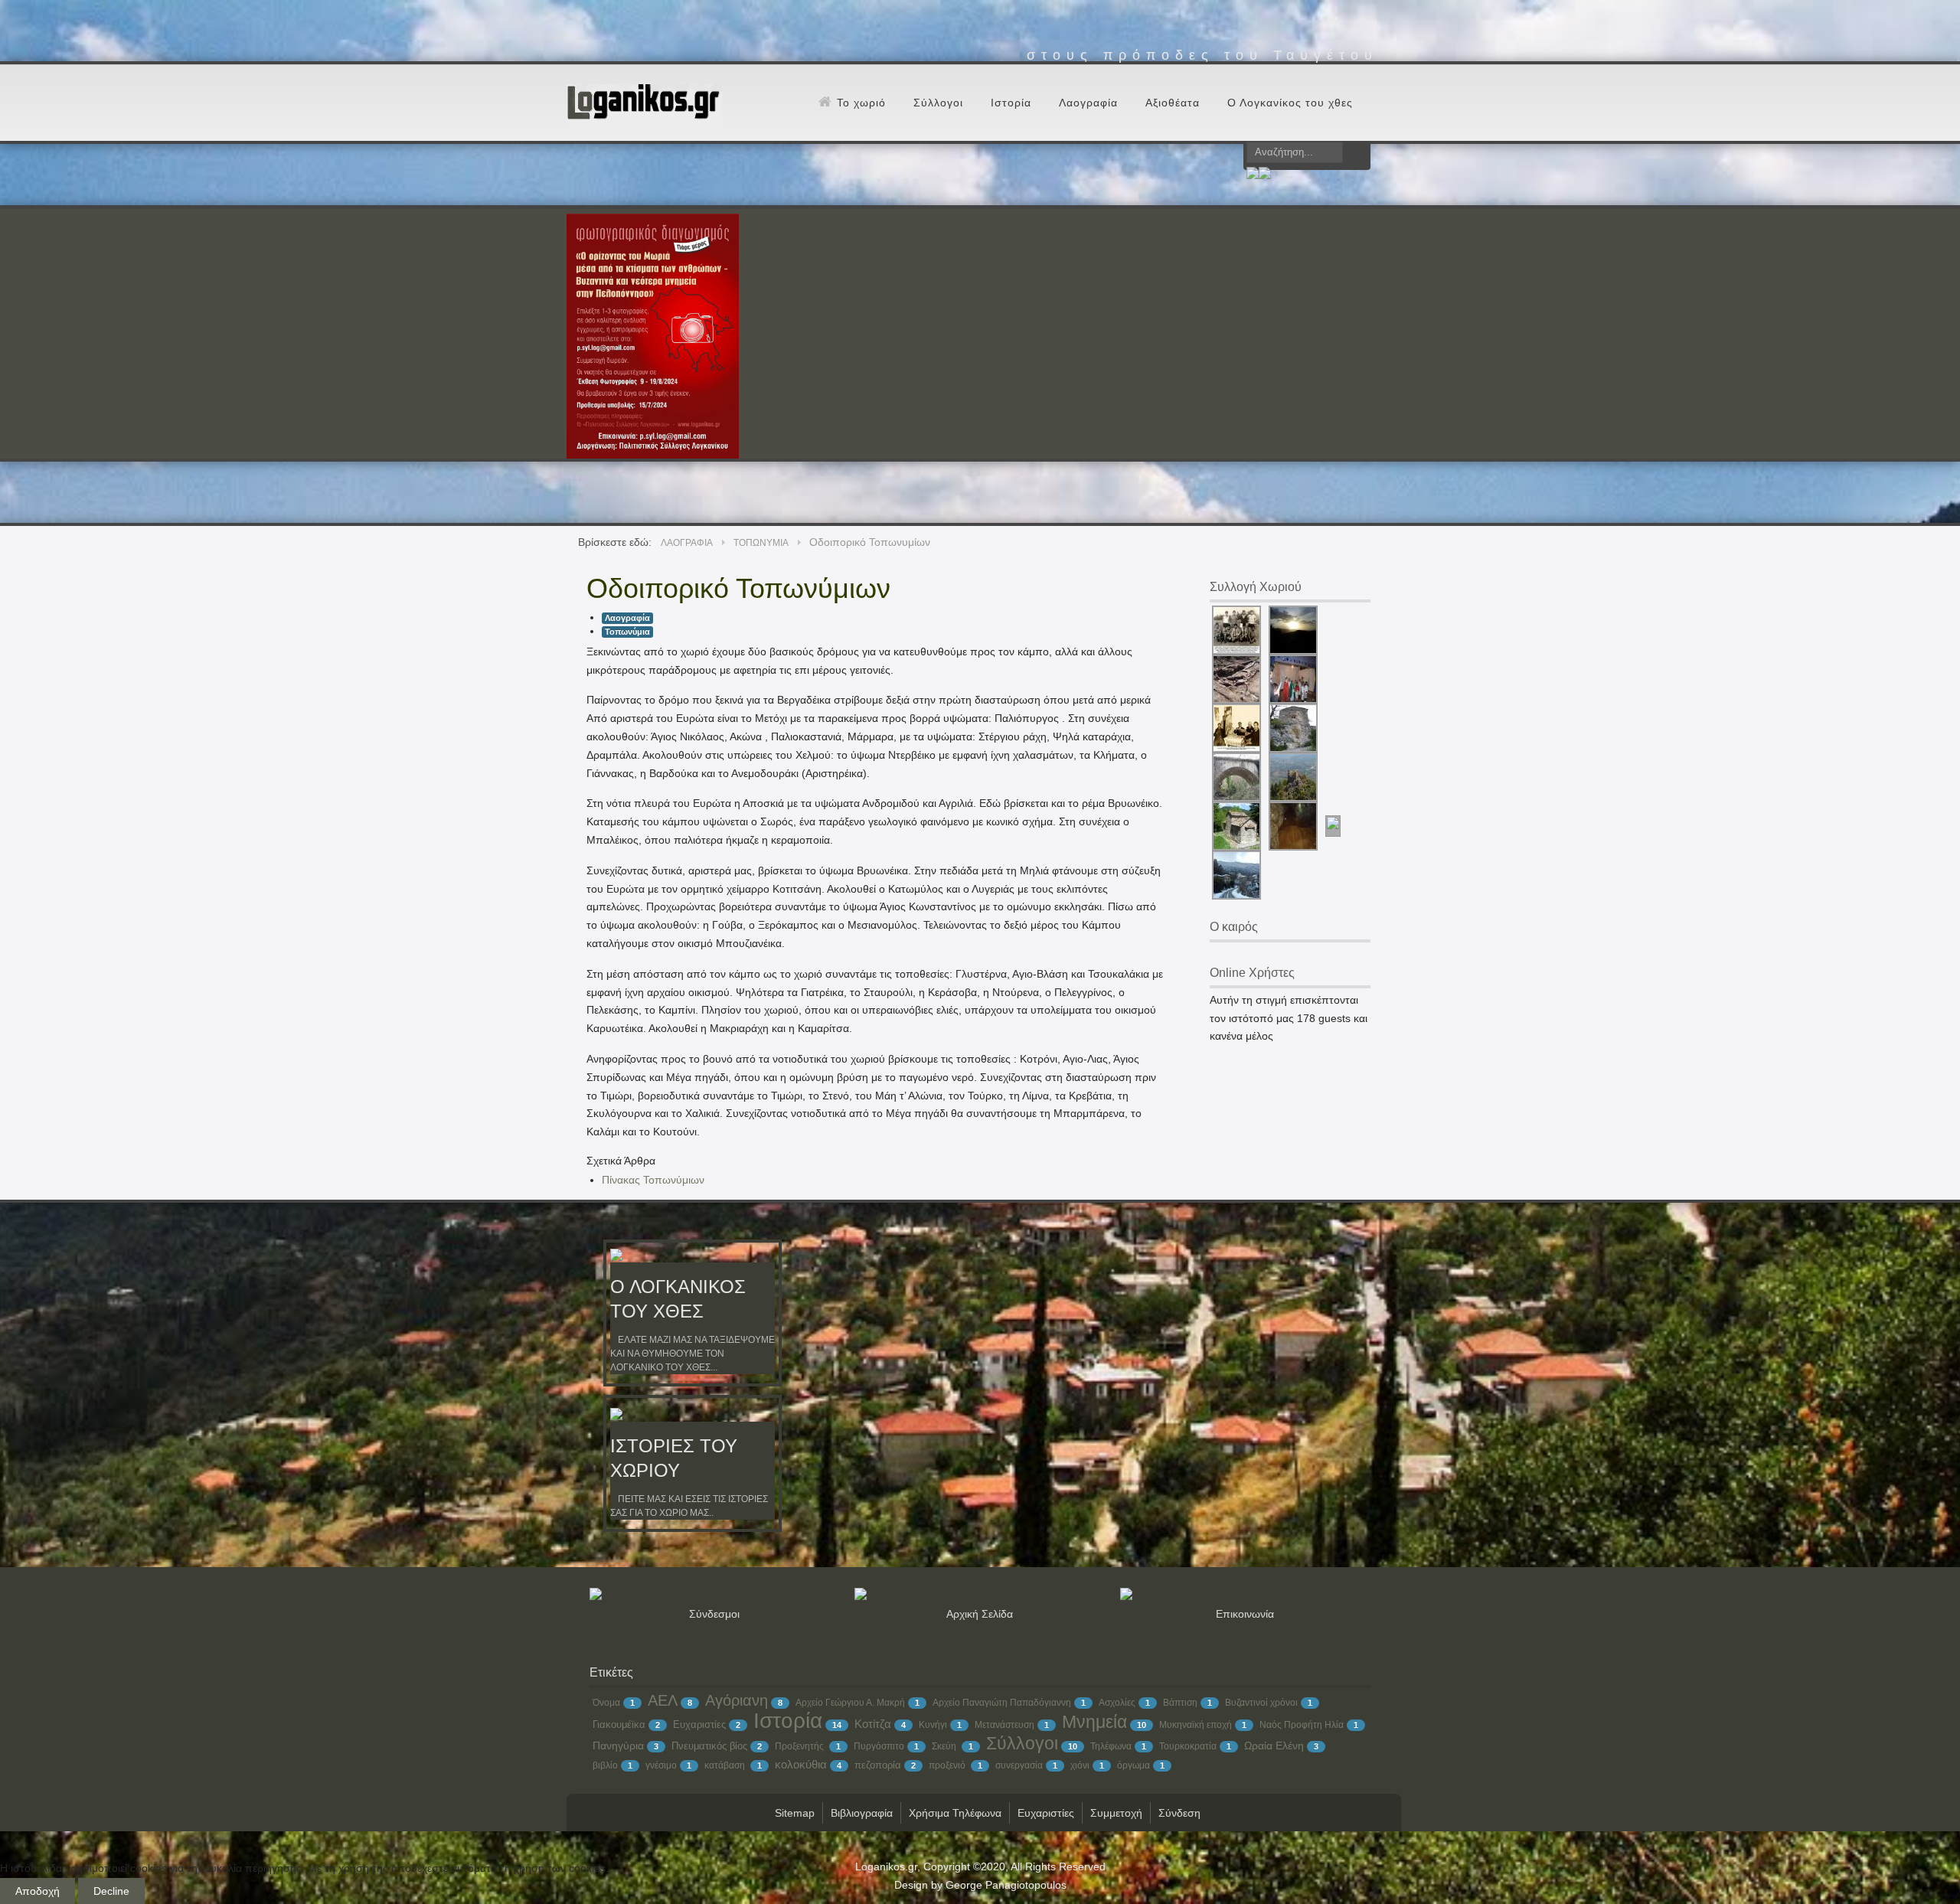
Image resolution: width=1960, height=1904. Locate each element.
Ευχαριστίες (699, 1724)
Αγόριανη (737, 1700)
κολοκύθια (801, 1764)
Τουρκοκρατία (1188, 1746)
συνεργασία (1019, 1765)
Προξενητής (800, 1746)
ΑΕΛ (663, 1700)
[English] (1265, 175)
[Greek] (1253, 175)
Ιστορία (1011, 103)
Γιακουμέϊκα (619, 1724)
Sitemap (795, 1813)
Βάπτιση (1180, 1703)
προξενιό (948, 1765)
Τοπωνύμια (627, 632)
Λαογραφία (1088, 103)
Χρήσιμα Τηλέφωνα (955, 1813)
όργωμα (1134, 1765)
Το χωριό (861, 103)
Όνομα (606, 1703)
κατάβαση (726, 1765)
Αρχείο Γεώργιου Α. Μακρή (850, 1703)
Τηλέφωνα (1111, 1746)
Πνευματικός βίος (709, 1746)
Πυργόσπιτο (879, 1746)
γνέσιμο (661, 1765)
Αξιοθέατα (1173, 103)
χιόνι (1080, 1765)
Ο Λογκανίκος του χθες (1290, 103)
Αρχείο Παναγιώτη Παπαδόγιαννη (1002, 1703)
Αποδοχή (38, 1891)
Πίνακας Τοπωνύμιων (653, 1180)
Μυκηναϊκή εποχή (1196, 1725)
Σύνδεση (1179, 1813)
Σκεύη (945, 1746)
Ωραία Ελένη (1274, 1746)
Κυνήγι (933, 1725)
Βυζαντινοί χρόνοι (1261, 1703)
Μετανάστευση (1004, 1725)
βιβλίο (605, 1765)
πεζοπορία (878, 1765)
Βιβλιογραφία (862, 1813)
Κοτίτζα (873, 1724)
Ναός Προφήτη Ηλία (1302, 1725)
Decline (111, 1891)
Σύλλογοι (938, 103)
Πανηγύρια (618, 1746)
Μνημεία (1094, 1722)
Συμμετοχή (1116, 1813)
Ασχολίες (1117, 1703)
